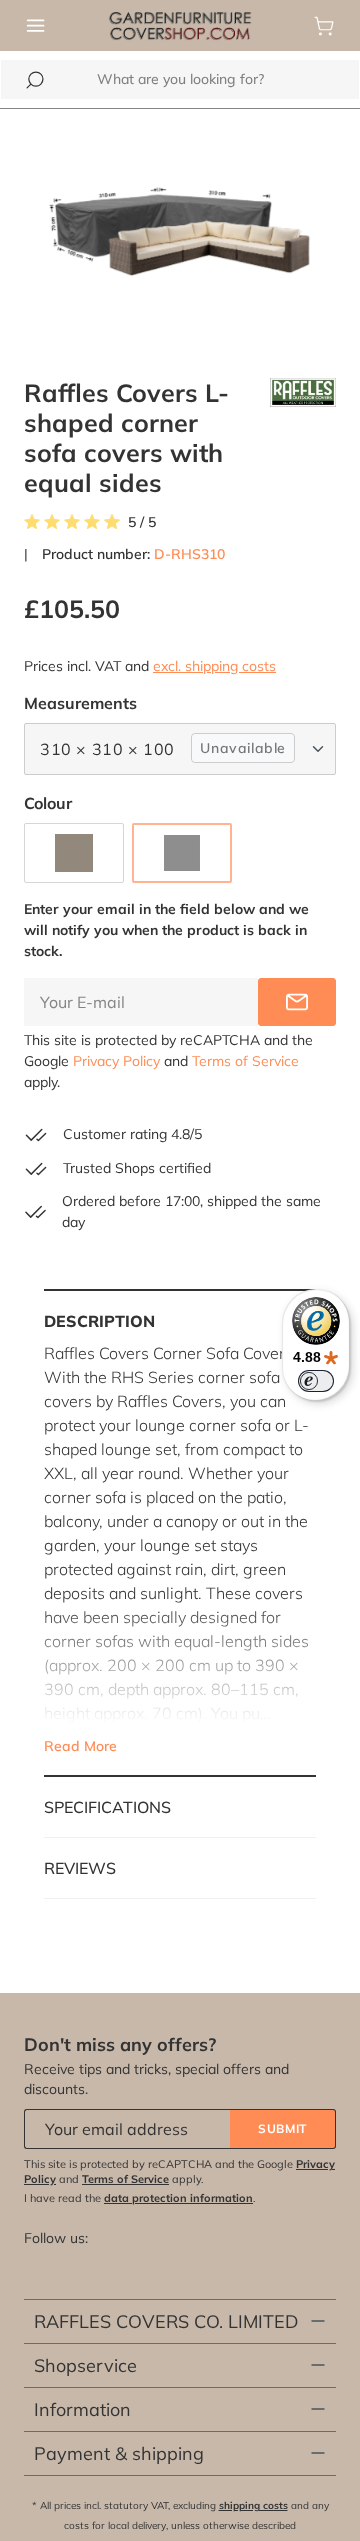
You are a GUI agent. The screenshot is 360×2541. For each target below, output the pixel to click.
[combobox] (180, 79)
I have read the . (140, 2198)
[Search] (35, 80)
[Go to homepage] (180, 24)
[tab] (180, 1533)
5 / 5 (142, 522)
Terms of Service (245, 1061)
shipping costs (253, 2505)
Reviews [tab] (80, 1868)
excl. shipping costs (214, 666)
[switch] (316, 1381)
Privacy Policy (116, 1061)
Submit (282, 2128)
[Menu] (36, 26)
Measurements (80, 702)
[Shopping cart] (324, 26)
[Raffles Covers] (303, 438)
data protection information (178, 2198)
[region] (180, 231)
